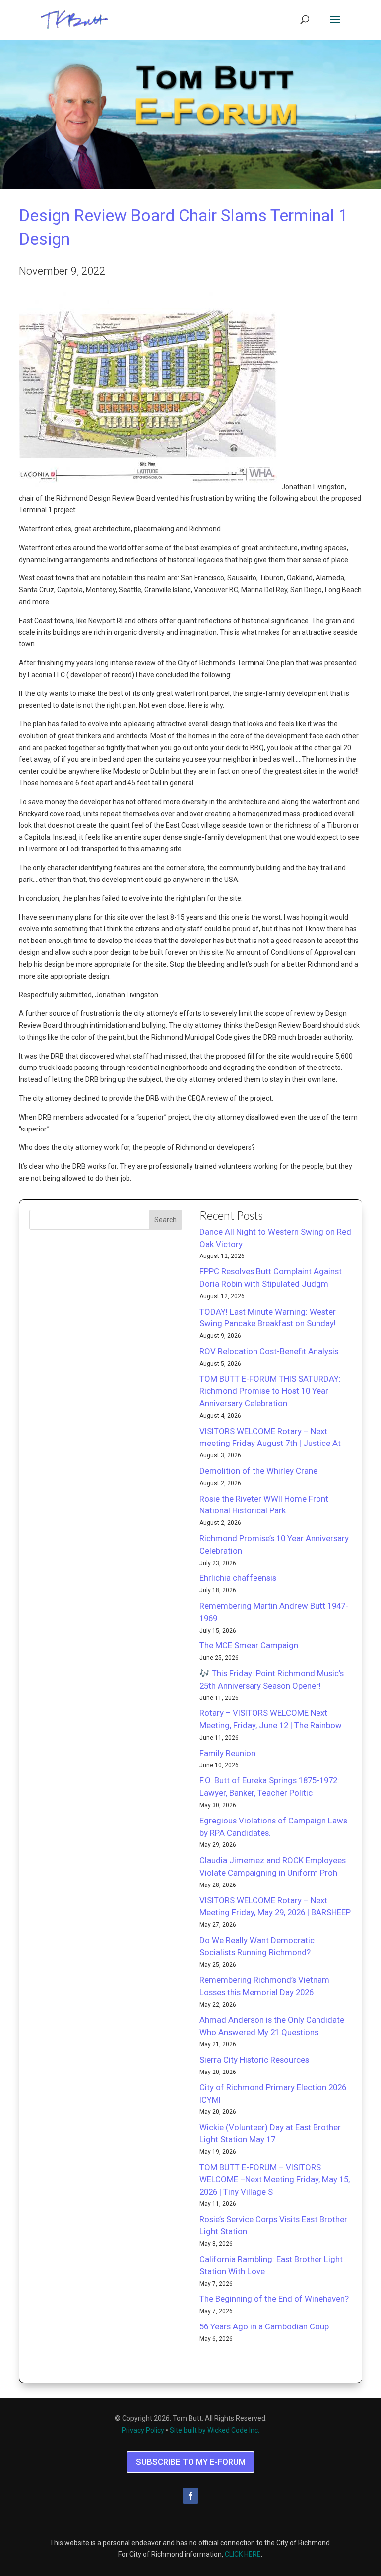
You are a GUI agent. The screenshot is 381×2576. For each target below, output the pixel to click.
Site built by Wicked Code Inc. (215, 2430)
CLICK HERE (243, 2554)
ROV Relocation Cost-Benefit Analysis (269, 1351)
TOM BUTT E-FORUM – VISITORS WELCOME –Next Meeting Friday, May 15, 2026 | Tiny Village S (275, 2180)
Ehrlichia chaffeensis (238, 1578)
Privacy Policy (143, 2430)
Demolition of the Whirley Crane (258, 1471)
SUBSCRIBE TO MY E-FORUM (191, 2462)
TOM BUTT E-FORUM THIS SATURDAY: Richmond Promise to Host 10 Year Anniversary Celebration (270, 1391)
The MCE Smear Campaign (249, 1645)
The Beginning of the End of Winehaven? (274, 2299)
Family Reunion (227, 1753)
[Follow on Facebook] (190, 2496)
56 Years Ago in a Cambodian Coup (264, 2326)
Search (165, 1220)
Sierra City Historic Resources (254, 2060)
